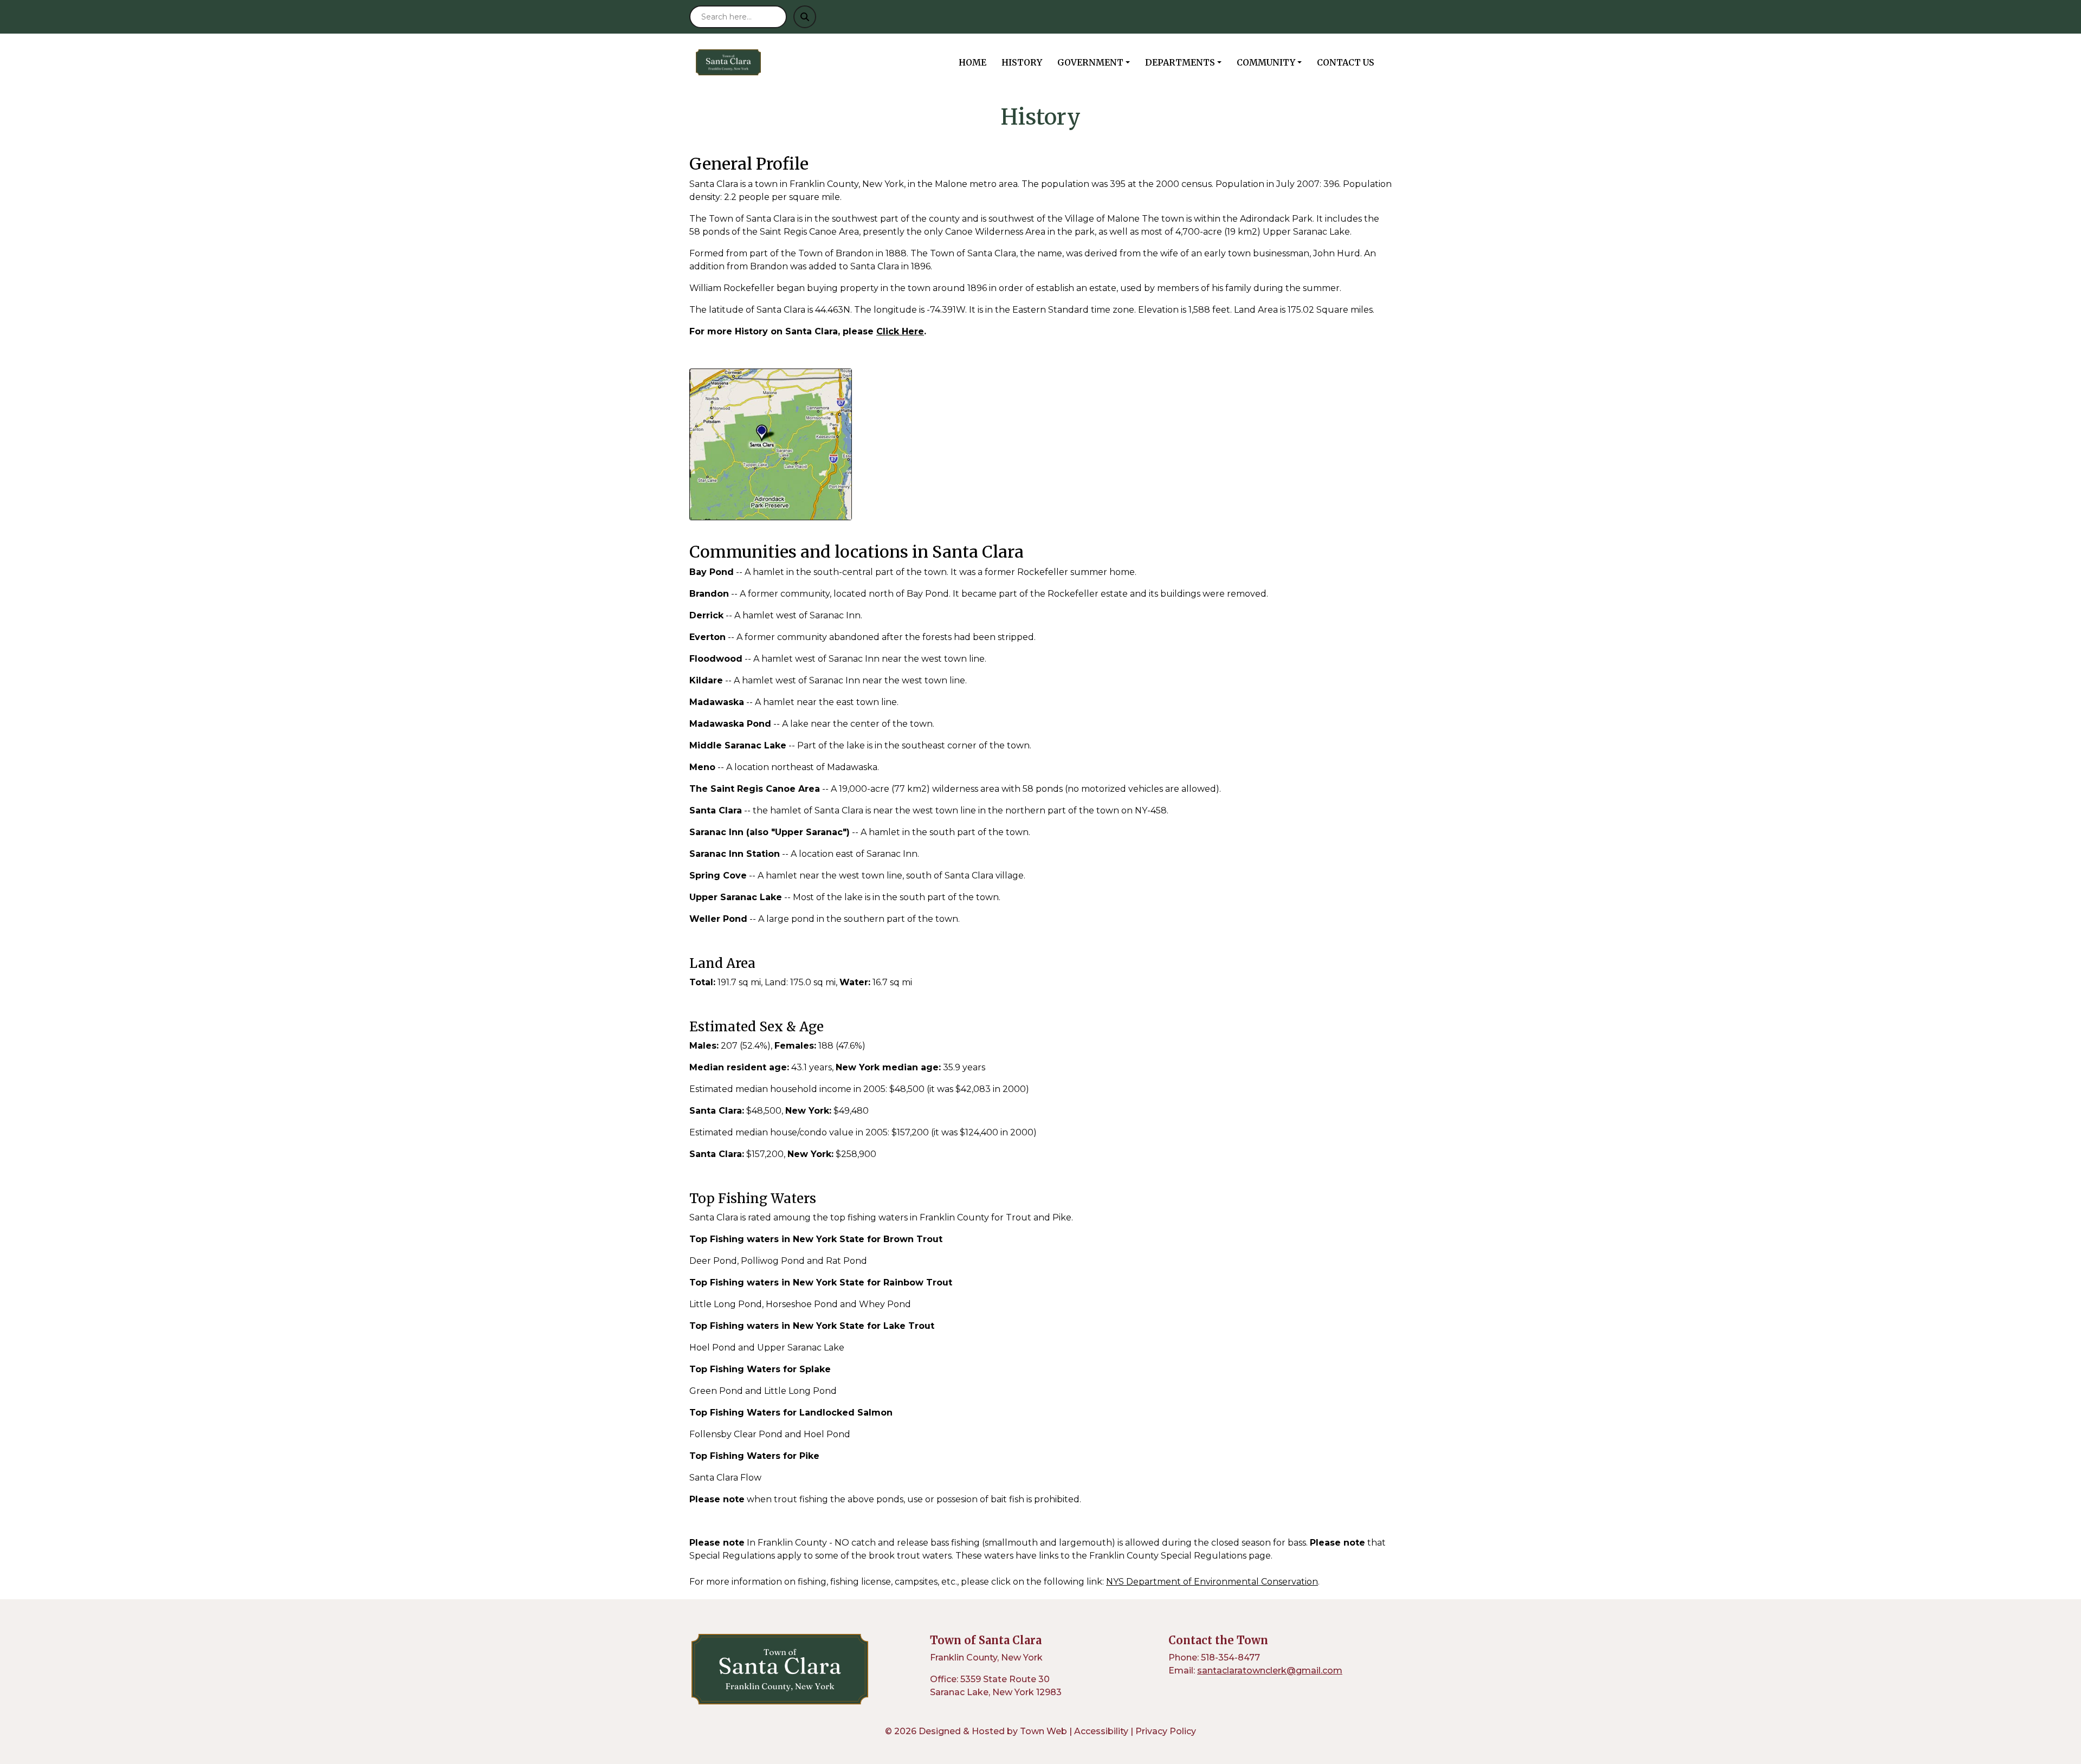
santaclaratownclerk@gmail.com (1270, 1671)
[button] (1097, 62)
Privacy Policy (1166, 1731)
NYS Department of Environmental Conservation (1212, 1582)
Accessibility (1101, 1731)
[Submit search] (805, 17)
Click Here (900, 331)
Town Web (1043, 1731)
